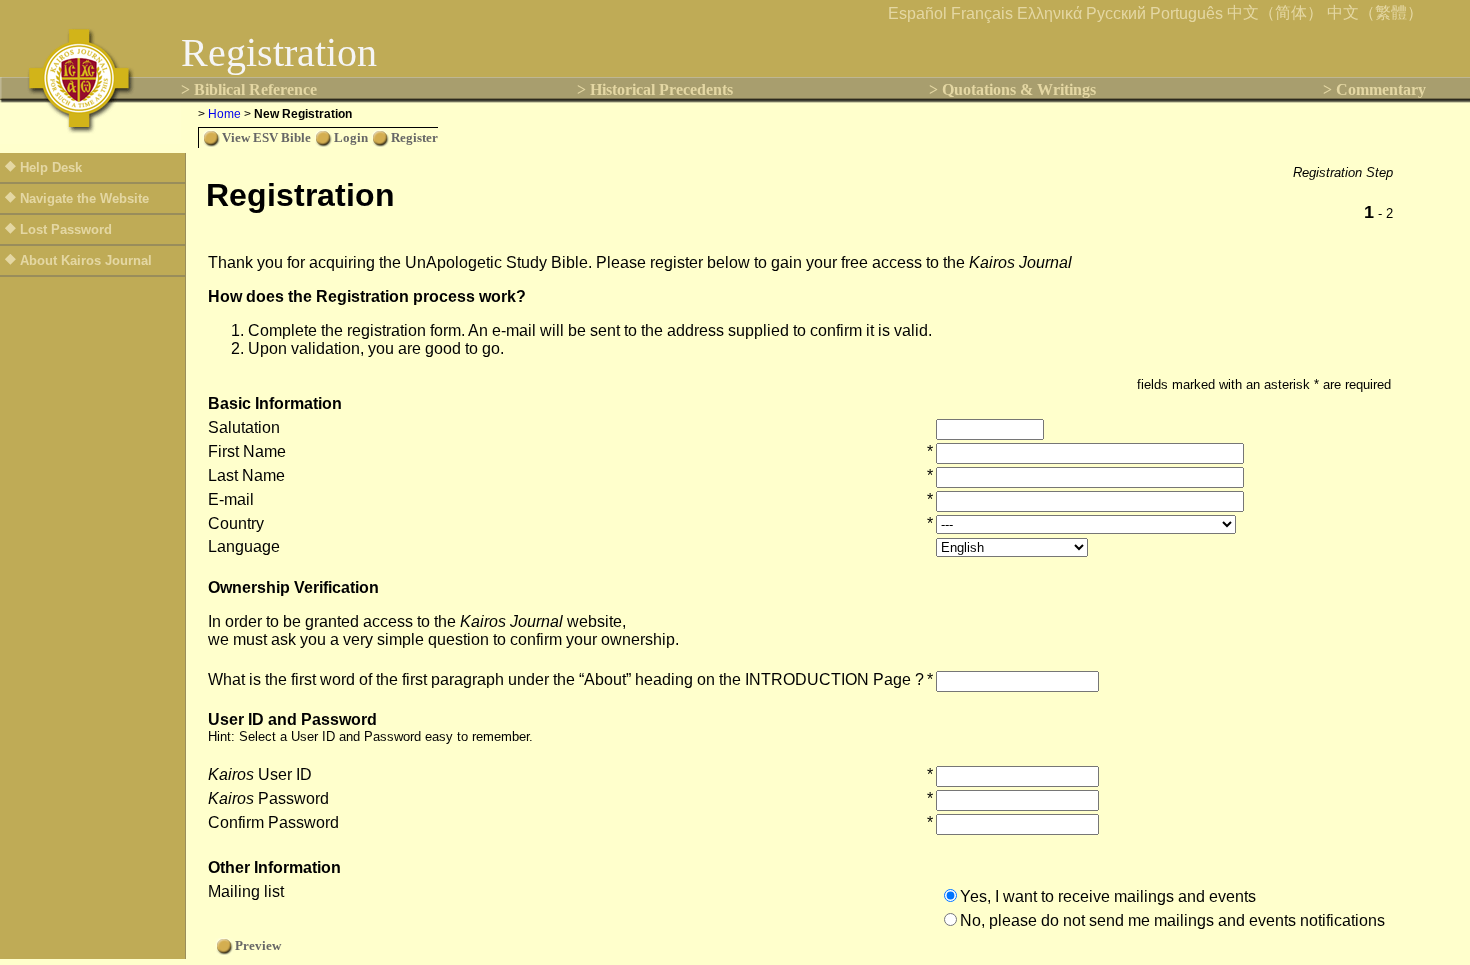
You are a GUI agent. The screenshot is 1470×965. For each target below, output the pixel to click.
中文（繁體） (1375, 12)
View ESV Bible (266, 137)
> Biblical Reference (249, 89)
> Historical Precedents (655, 89)
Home (224, 114)
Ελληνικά (1049, 13)
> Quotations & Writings (1012, 89)
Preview (258, 945)
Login (351, 137)
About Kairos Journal (86, 260)
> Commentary (1374, 89)
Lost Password (66, 229)
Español (917, 13)
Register (414, 137)
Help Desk (51, 167)
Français (982, 13)
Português (1186, 13)
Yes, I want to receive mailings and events (1108, 896)
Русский (1116, 13)
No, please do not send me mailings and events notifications (1172, 920)
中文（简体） (1275, 12)
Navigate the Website (84, 198)
